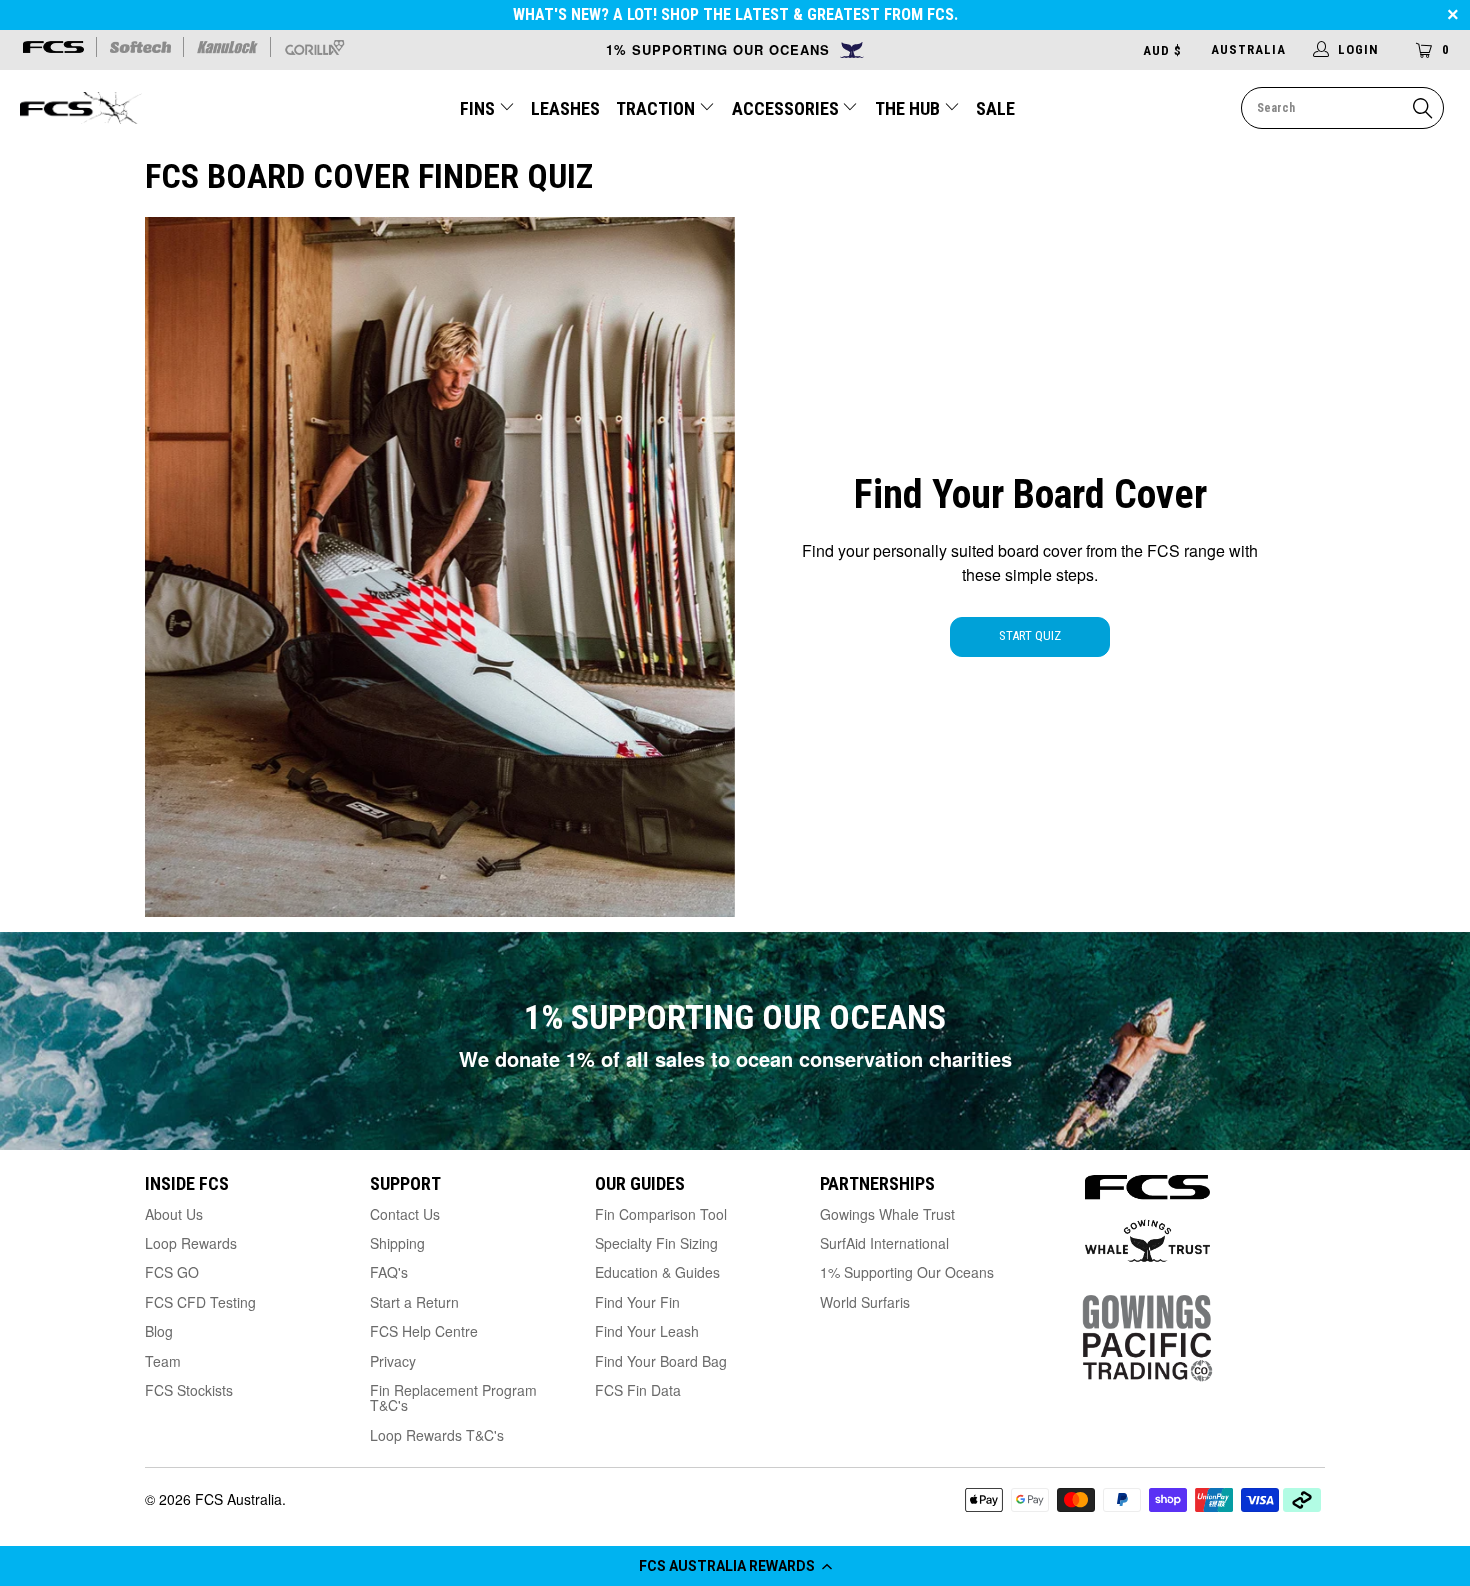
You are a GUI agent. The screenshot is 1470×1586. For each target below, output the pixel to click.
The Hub (909, 108)
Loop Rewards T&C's (437, 1435)
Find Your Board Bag (661, 1361)
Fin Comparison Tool (661, 1214)
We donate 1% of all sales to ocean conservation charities (735, 1058)
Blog (159, 1331)
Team (163, 1361)
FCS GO (172, 1272)
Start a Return (414, 1302)
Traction (657, 108)
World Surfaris (865, 1302)
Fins (477, 108)
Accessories (787, 108)
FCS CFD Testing (200, 1302)
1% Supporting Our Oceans (907, 1272)
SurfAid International (884, 1243)
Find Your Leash (647, 1331)
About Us (174, 1214)
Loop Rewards (191, 1243)
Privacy (393, 1361)
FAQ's (389, 1272)
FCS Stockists (189, 1390)
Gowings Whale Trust (887, 1214)
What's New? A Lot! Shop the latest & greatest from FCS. (735, 14)
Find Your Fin (637, 1302)
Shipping (397, 1243)
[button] (735, 1566)
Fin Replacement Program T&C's (453, 1397)
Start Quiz (1030, 635)
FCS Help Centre (424, 1331)
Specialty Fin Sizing (656, 1243)
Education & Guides (657, 1272)
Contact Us (405, 1214)
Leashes (565, 108)
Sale (995, 108)
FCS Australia (238, 1499)
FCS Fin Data (638, 1390)
